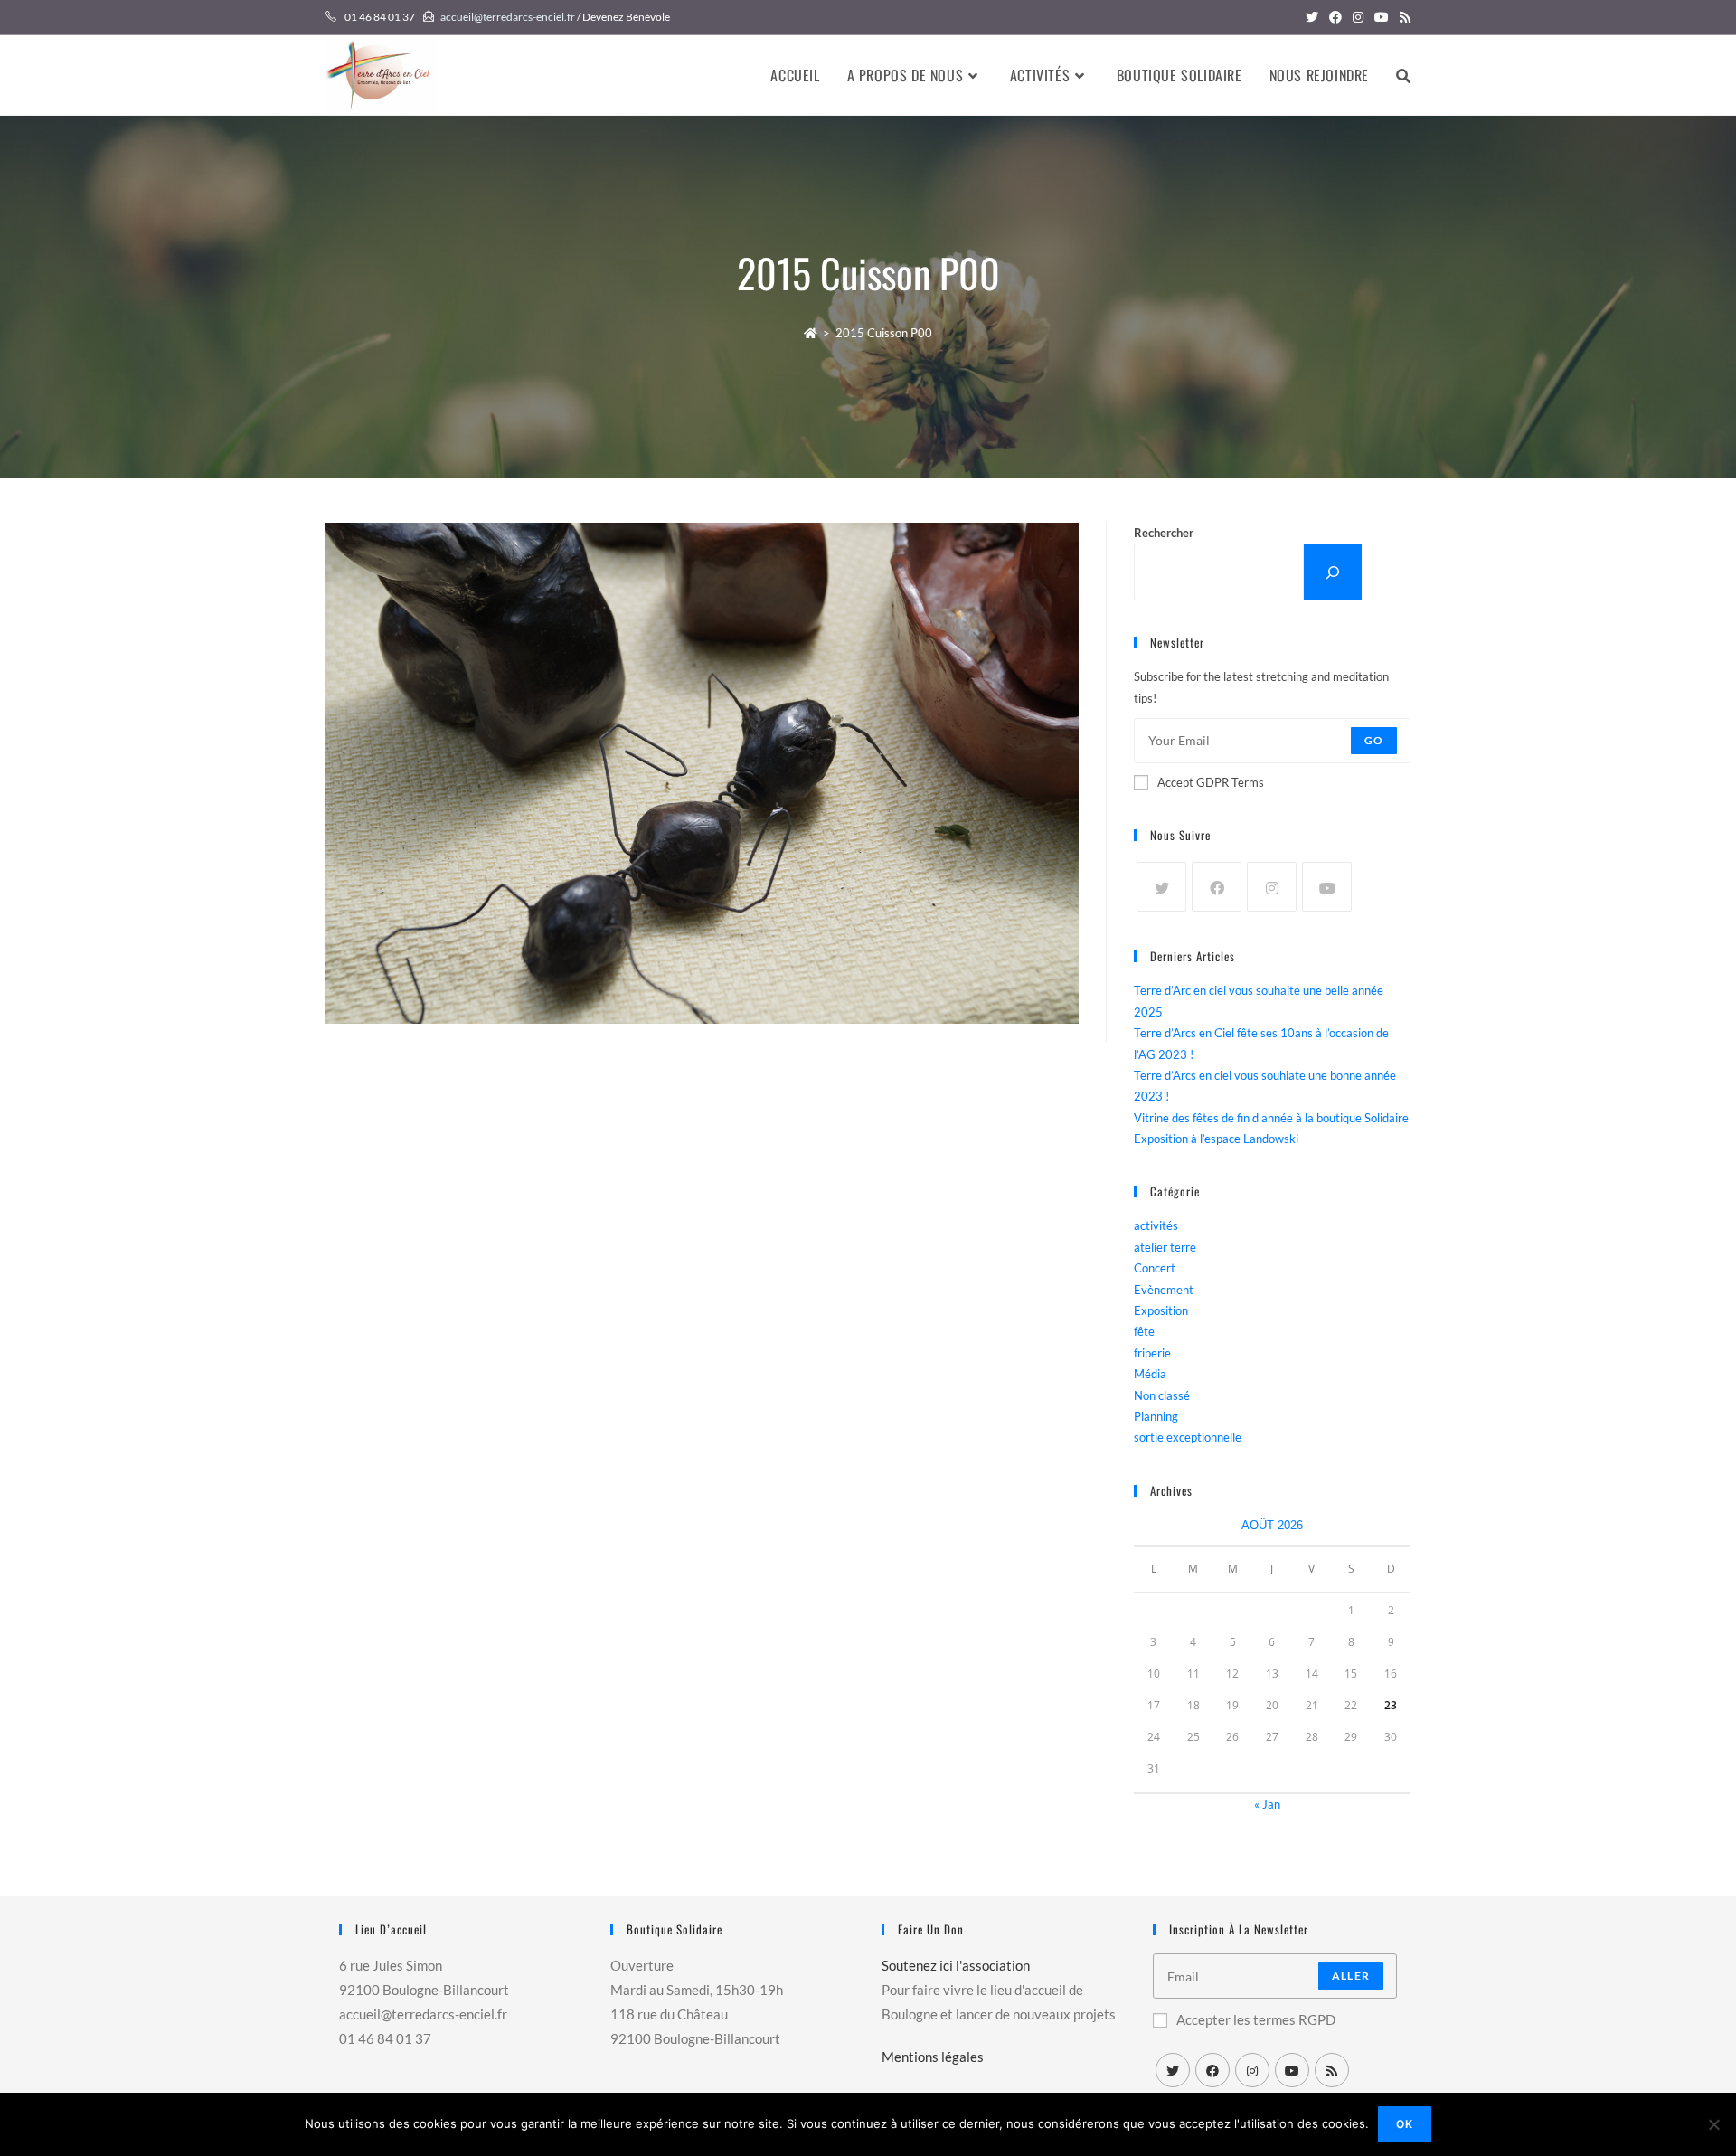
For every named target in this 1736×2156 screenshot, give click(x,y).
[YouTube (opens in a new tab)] (1382, 17)
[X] (1161, 887)
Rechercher (1164, 533)
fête (1144, 1331)
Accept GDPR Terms (1211, 782)
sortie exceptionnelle (1188, 1437)
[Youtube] (1327, 887)
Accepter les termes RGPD (1256, 2019)
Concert (1155, 1268)
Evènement (1164, 1290)
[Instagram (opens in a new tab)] (1358, 17)
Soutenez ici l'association (956, 1965)
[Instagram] (1272, 887)
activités (1156, 1225)
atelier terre (1165, 1247)
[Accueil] (811, 333)
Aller (1351, 1976)
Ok (1405, 2124)
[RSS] (1332, 2070)
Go (1374, 740)
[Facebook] (1217, 887)
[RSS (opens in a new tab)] (1402, 17)
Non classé (1162, 1395)
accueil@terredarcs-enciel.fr (508, 17)
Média (1150, 1374)
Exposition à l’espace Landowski (1216, 1139)
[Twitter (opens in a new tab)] (1312, 17)
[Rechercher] (1333, 572)
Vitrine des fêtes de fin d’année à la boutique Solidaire (1271, 1118)
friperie (1152, 1353)
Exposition (1161, 1310)
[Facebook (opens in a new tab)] (1335, 17)
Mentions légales (933, 2057)
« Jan (1267, 1804)
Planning (1156, 1416)
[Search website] (1403, 75)
